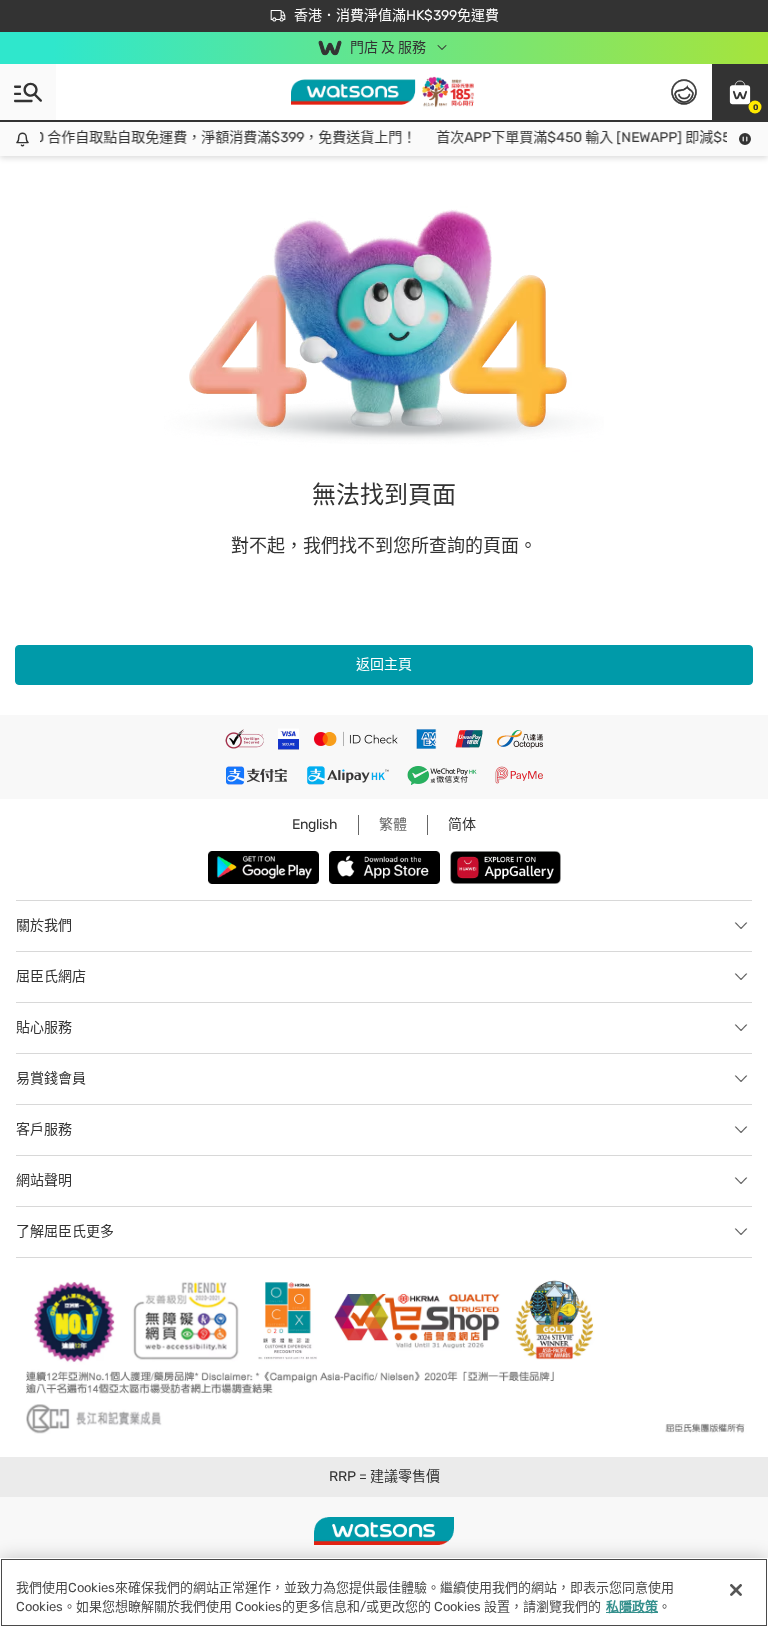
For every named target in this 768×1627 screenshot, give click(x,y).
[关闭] (736, 1590)
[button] (740, 92)
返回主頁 (384, 664)
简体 (462, 824)
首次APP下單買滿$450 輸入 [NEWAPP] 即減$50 (579, 137)
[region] (384, 1592)
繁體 (393, 824)
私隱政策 (632, 1606)
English (315, 824)
